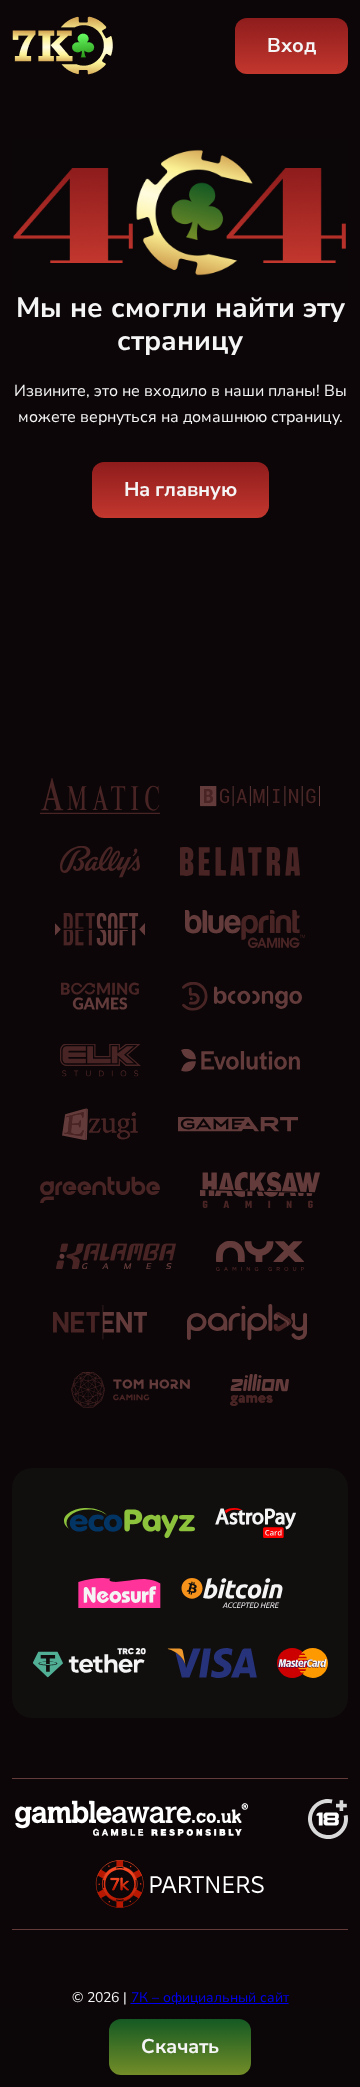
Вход (291, 45)
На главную (180, 489)
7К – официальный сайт (210, 1997)
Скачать (180, 2046)
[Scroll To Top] (326, 1969)
